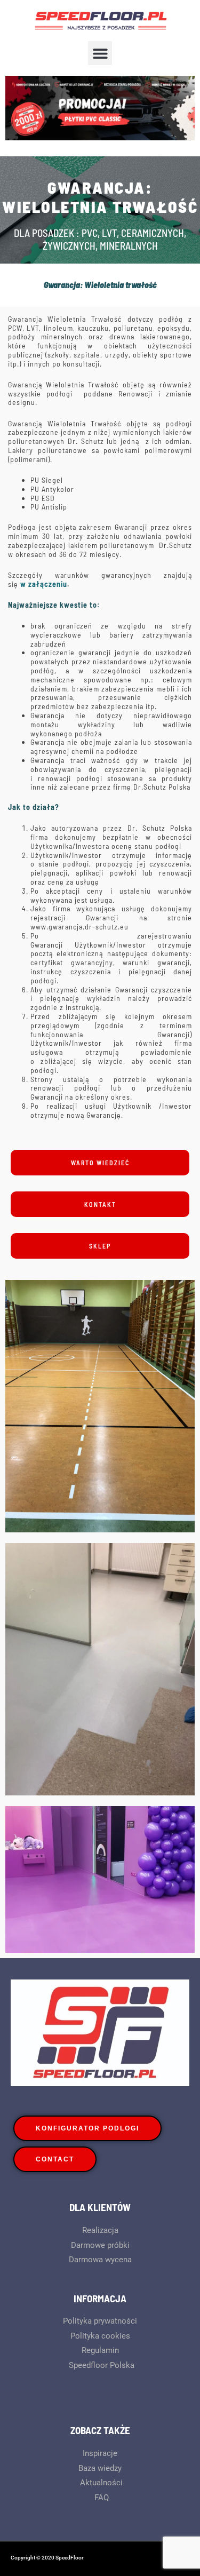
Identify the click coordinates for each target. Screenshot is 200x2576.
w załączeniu (44, 584)
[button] (100, 53)
